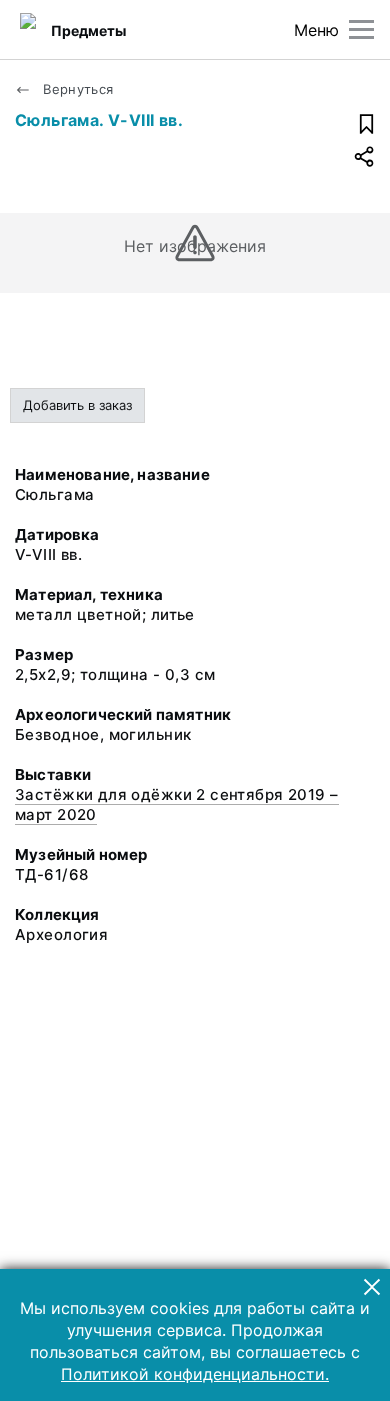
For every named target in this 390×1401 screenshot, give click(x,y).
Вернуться (76, 89)
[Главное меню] (361, 29)
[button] (372, 1287)
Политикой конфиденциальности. (195, 1374)
